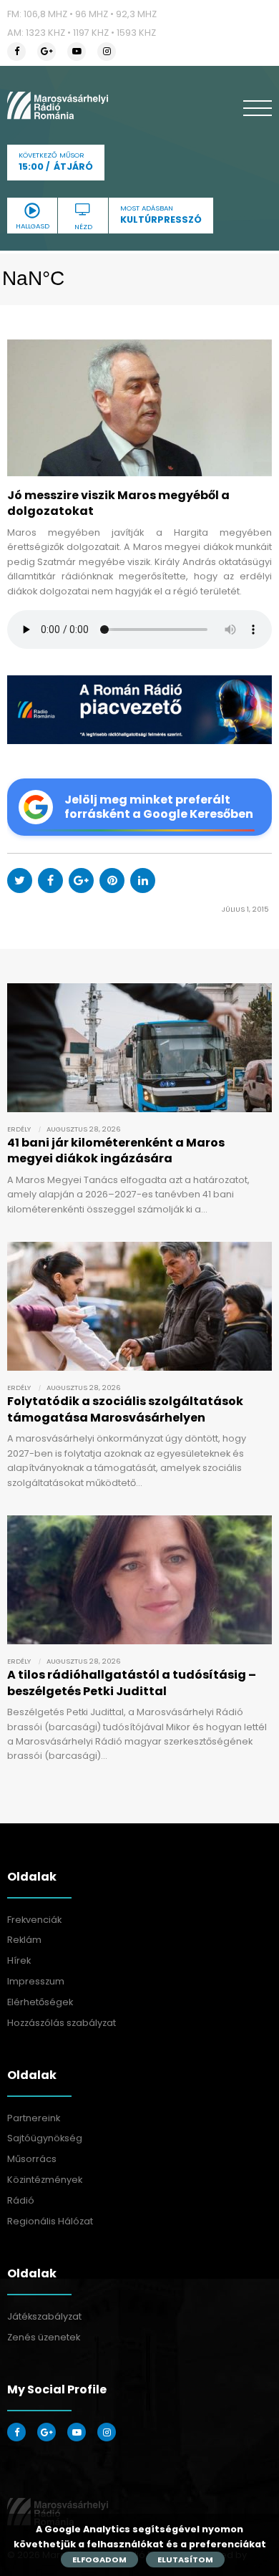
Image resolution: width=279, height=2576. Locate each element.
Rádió (21, 2200)
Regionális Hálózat (50, 2221)
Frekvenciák (34, 1920)
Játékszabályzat (44, 2316)
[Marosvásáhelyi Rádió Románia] (58, 105)
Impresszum (36, 1981)
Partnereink (34, 2118)
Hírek (19, 1960)
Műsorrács (32, 2159)
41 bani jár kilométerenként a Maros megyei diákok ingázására (116, 1150)
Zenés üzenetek (44, 2337)
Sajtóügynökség (45, 2138)
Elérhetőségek (40, 2002)
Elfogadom (99, 2560)
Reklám (24, 1940)
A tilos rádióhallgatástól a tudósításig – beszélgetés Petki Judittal (132, 1683)
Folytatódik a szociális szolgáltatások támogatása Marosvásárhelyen (125, 1409)
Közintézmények (45, 2180)
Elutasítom (185, 2560)
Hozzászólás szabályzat (62, 2023)
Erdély (19, 1129)
